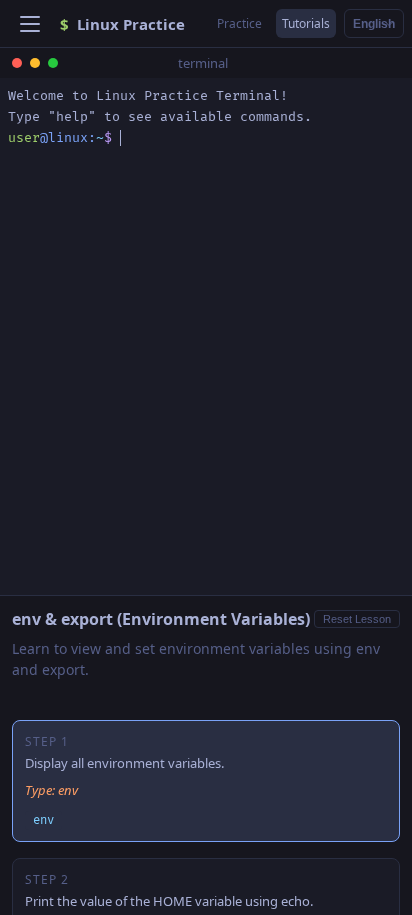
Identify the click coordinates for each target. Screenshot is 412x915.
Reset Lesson (357, 619)
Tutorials (306, 23)
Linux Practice (122, 24)
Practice (239, 23)
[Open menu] (30, 24)
